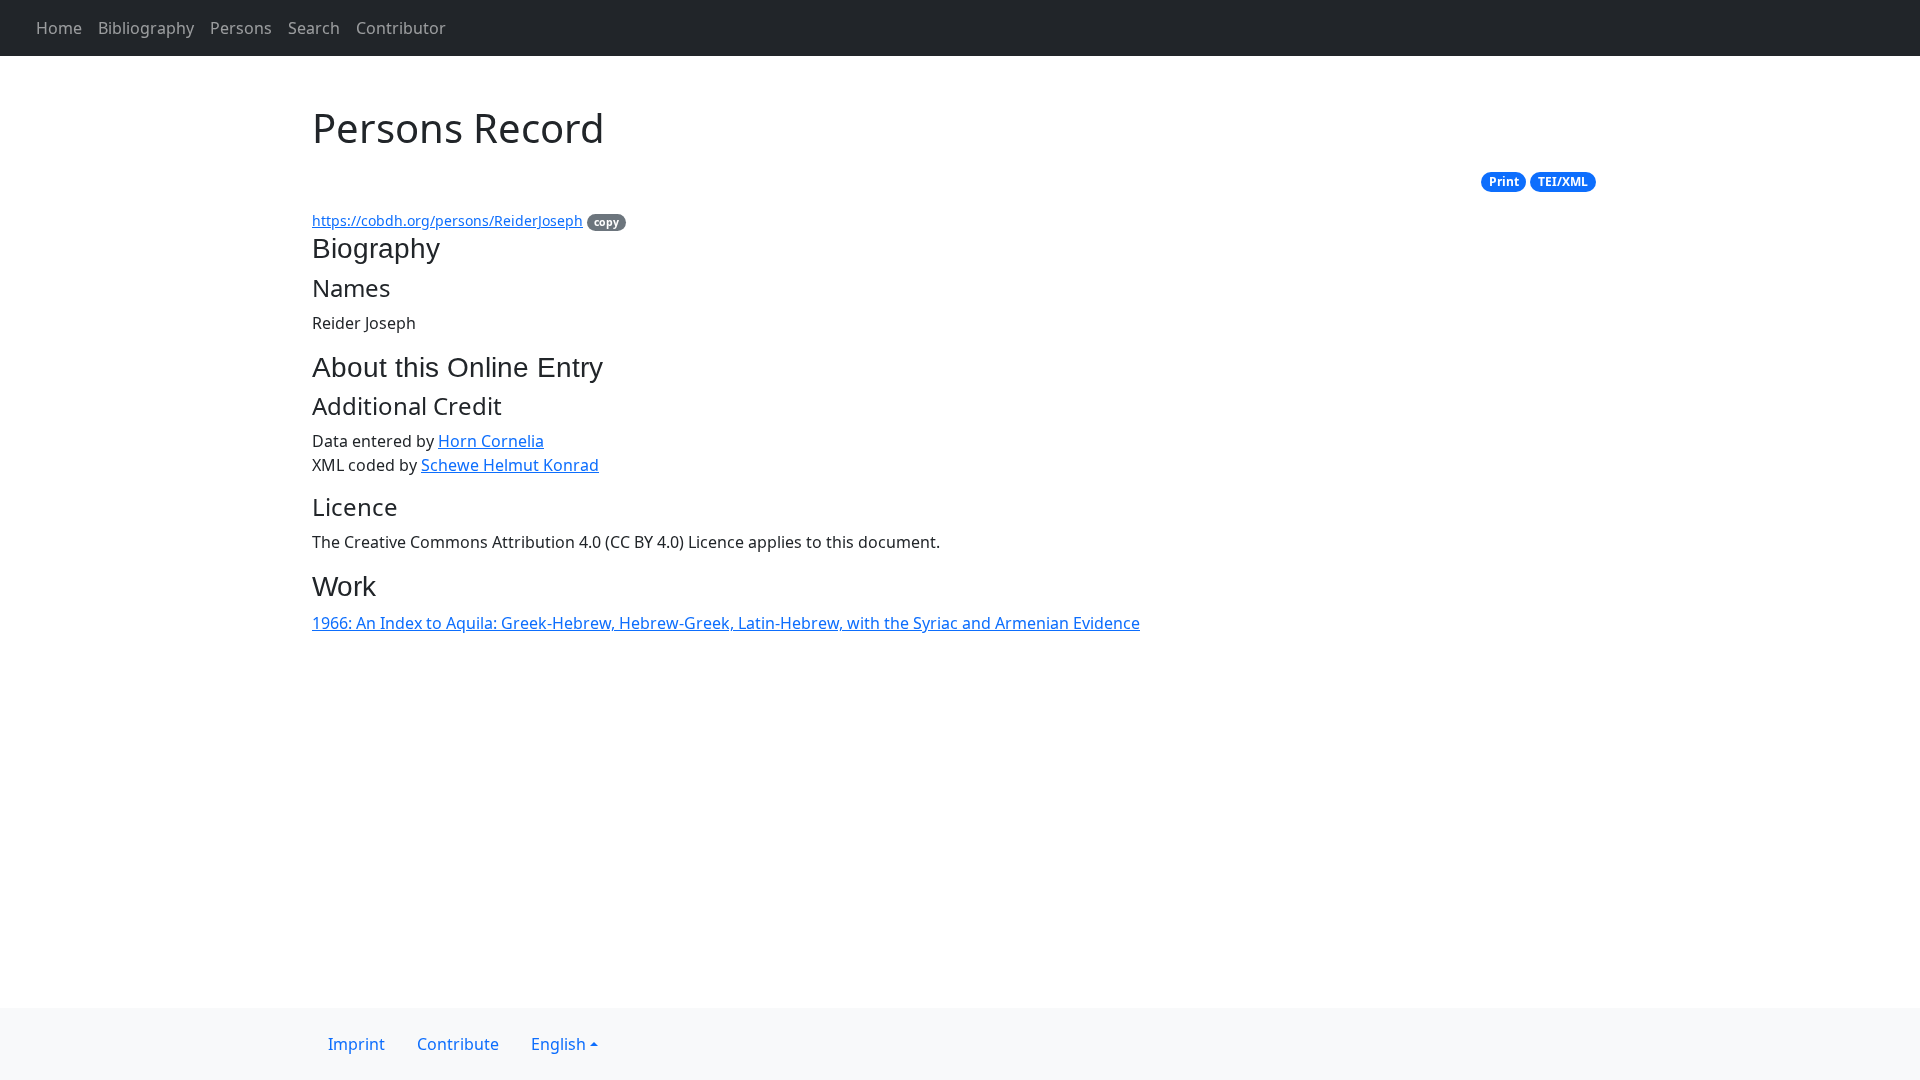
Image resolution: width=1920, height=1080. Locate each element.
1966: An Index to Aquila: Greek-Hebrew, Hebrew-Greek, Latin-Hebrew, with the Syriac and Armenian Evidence (726, 623)
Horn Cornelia (491, 441)
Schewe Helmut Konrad (510, 465)
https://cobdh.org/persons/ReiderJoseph (447, 220)
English (558, 1044)
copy (606, 222)
